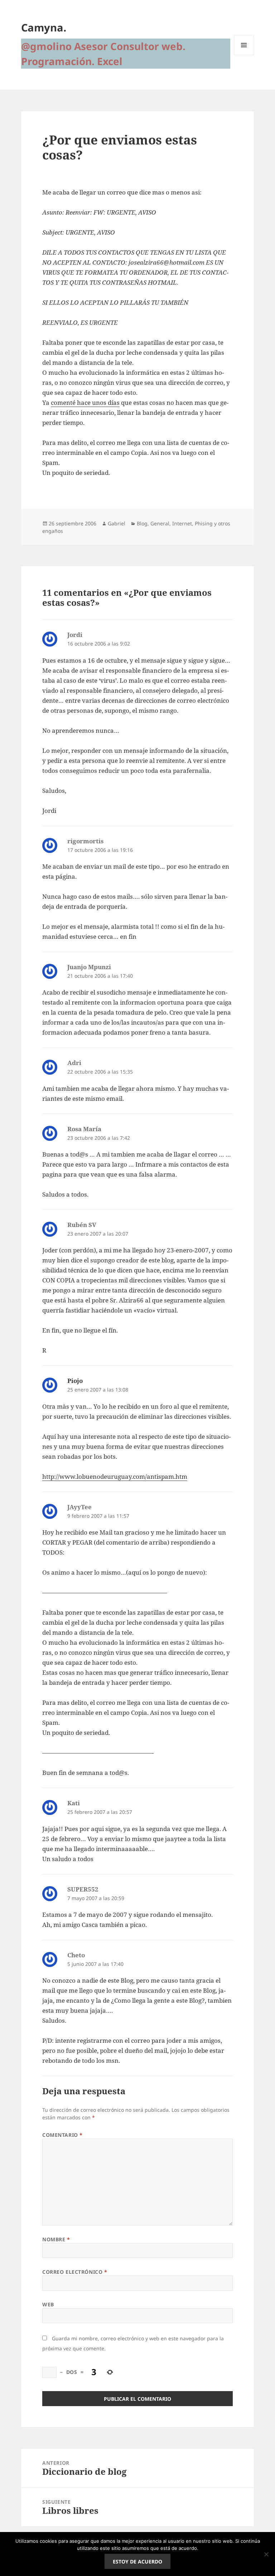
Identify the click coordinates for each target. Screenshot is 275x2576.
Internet (182, 523)
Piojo (75, 1381)
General (160, 523)
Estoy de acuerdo (137, 2562)
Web (48, 2304)
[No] (266, 2554)
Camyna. (44, 27)
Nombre (56, 2239)
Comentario (62, 2135)
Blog (142, 523)
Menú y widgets (244, 55)
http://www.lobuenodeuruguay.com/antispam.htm (115, 1476)
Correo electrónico (75, 2272)
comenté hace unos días (85, 403)
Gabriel (117, 523)
